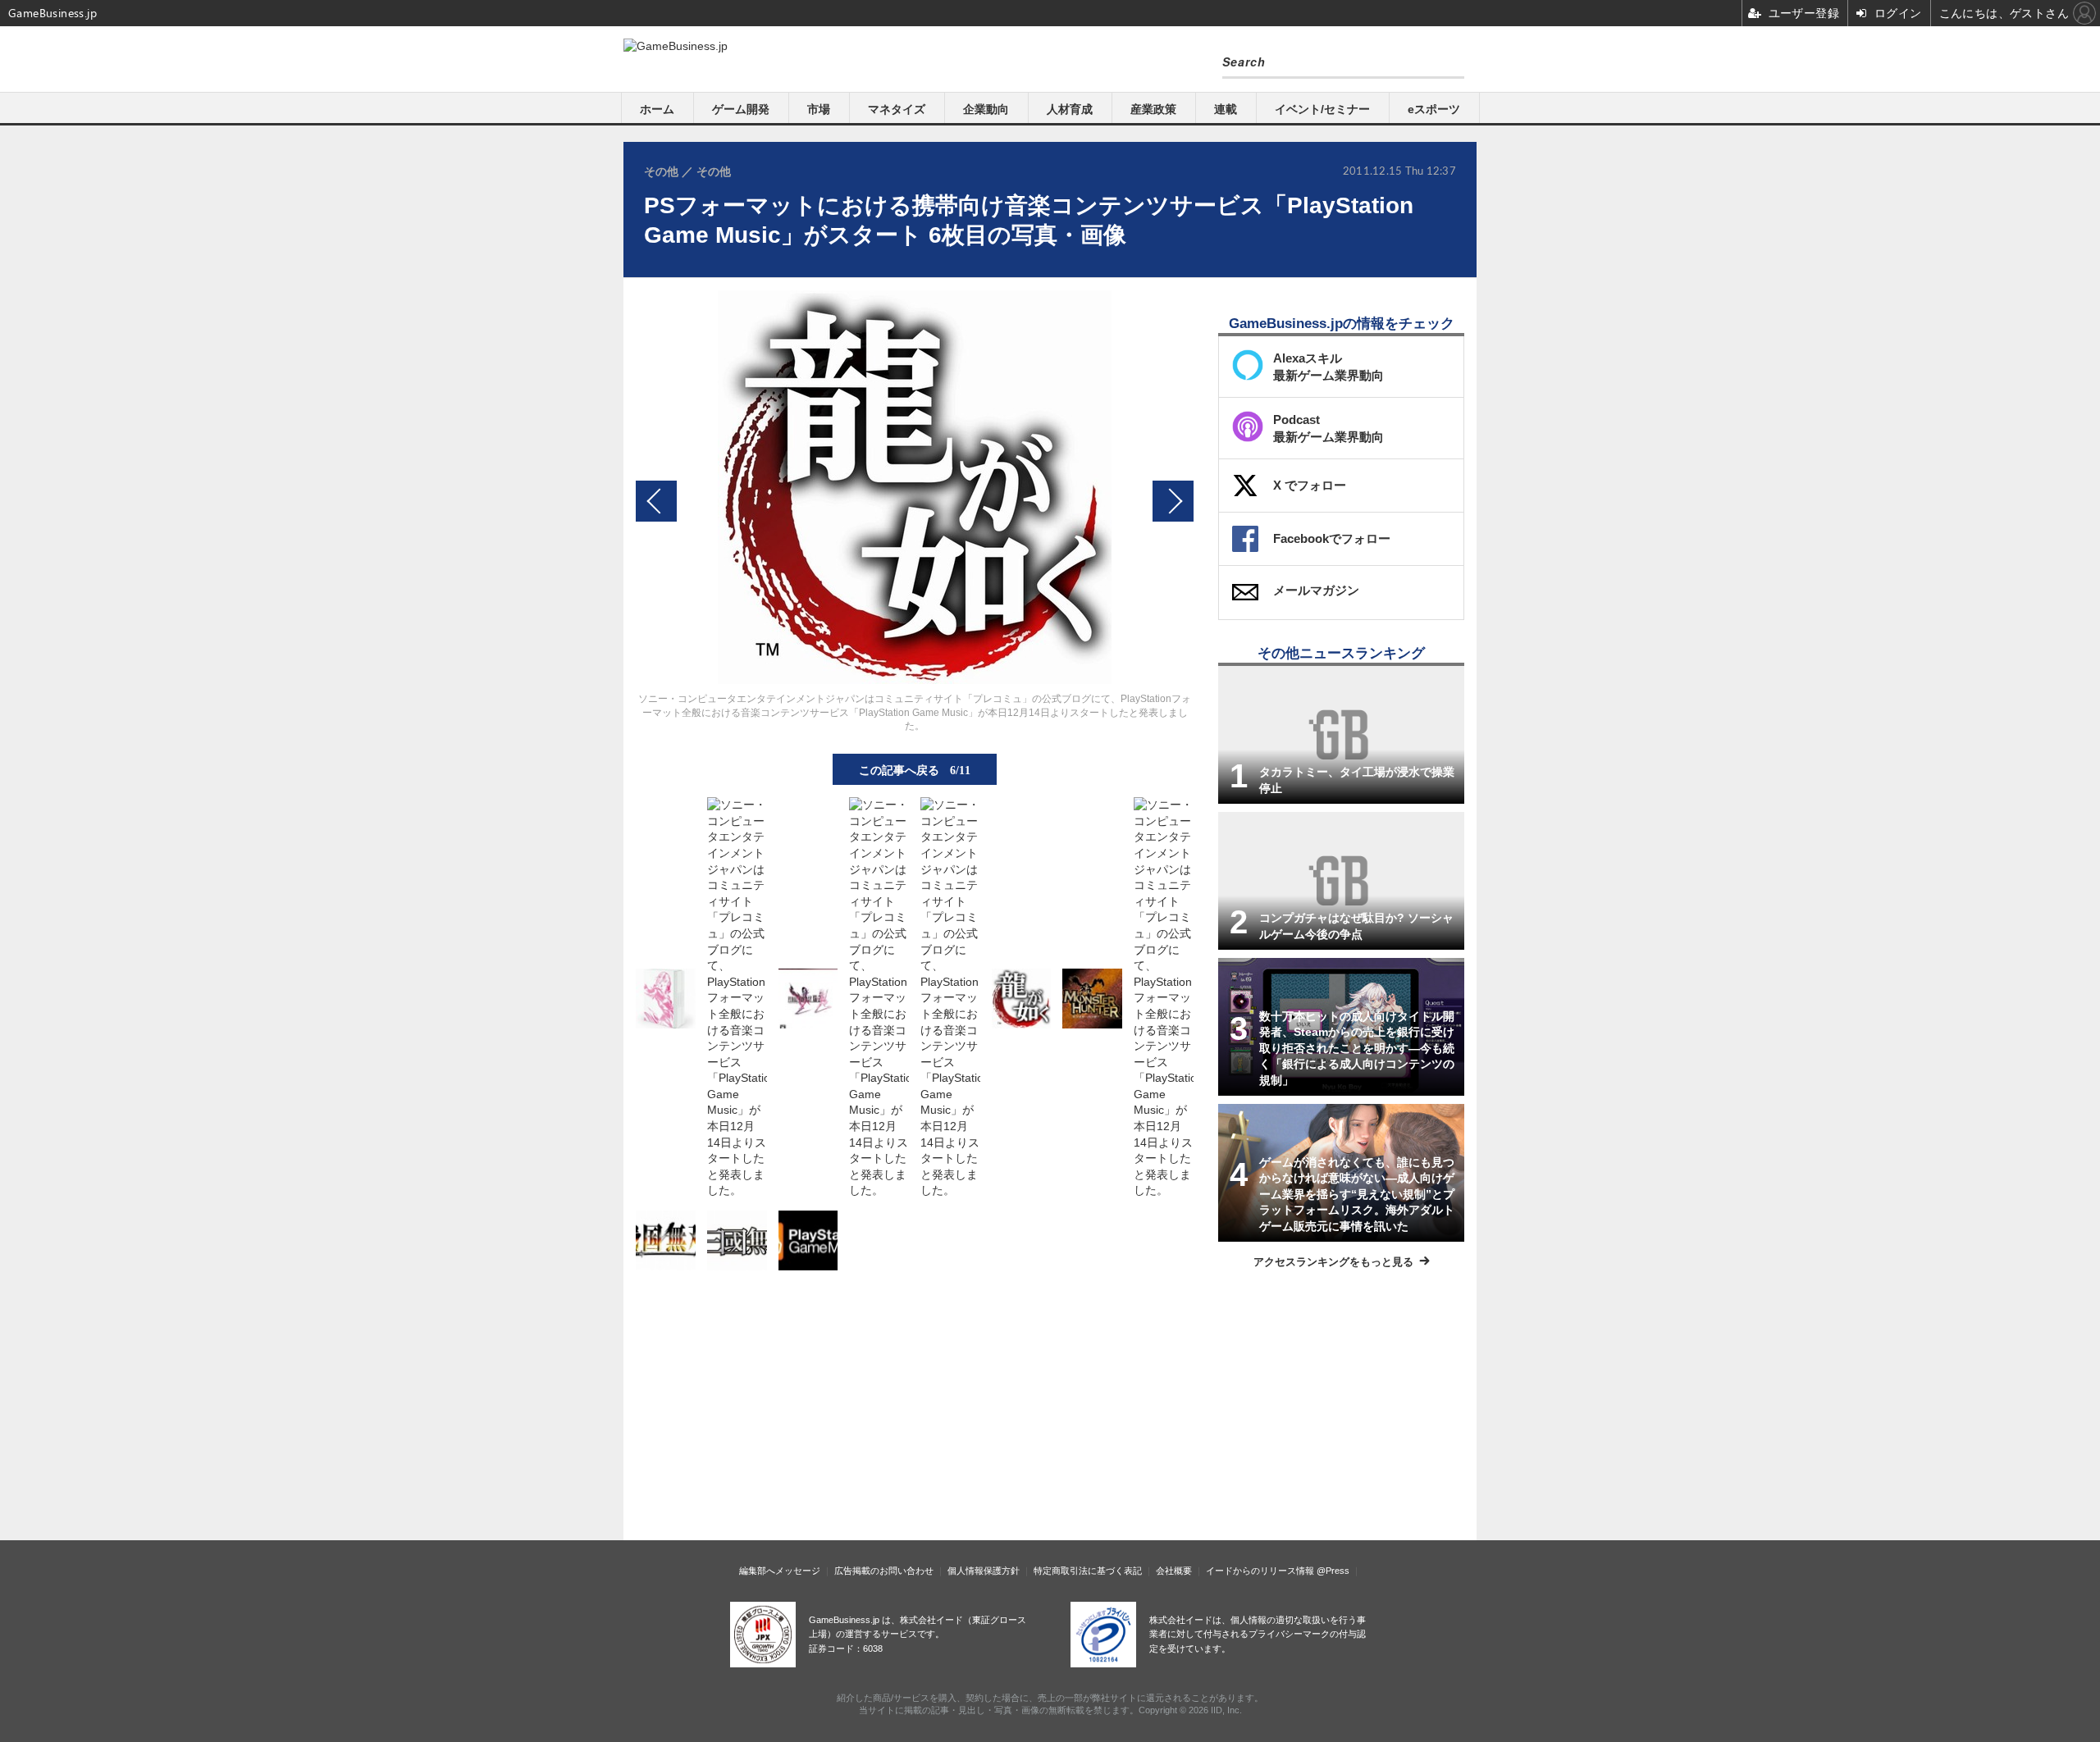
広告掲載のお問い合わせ (884, 1571)
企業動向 (986, 109)
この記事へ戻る (915, 769)
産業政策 (1153, 109)
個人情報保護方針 (984, 1571)
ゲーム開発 (741, 109)
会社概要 (1174, 1571)
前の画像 (656, 501)
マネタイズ (897, 109)
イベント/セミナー (1322, 109)
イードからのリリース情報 (1260, 1571)
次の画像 (1173, 501)
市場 (819, 109)
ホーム (657, 109)
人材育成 (1070, 109)
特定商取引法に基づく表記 (1088, 1571)
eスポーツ (1434, 109)
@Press (1333, 1571)
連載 (1226, 109)
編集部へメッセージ (780, 1571)
